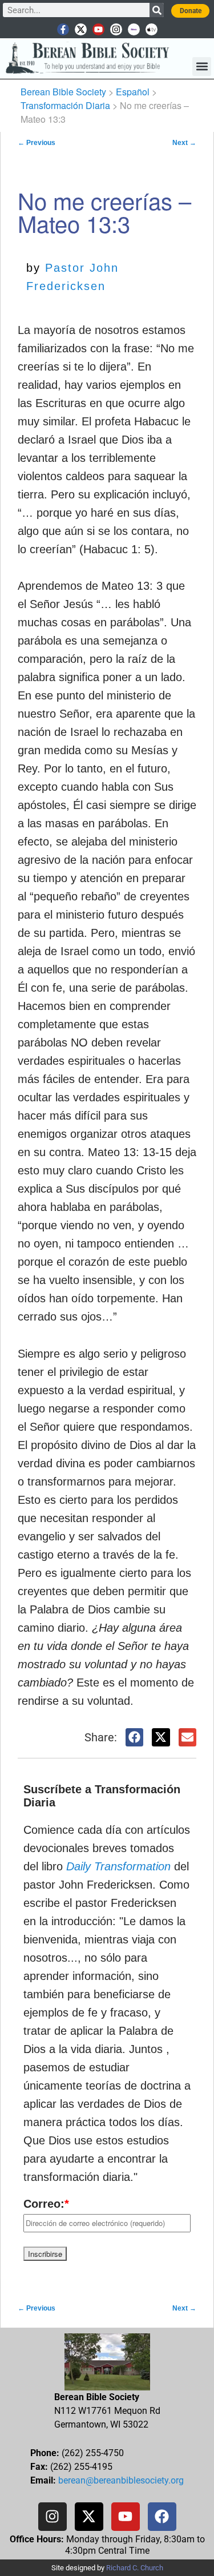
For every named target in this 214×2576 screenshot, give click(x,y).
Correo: (46, 2204)
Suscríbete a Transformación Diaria (102, 1796)
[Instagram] (116, 29)
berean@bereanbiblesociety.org (121, 2480)
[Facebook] (162, 2517)
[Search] (157, 10)
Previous (37, 143)
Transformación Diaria (65, 105)
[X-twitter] (81, 29)
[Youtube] (98, 29)
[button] (202, 67)
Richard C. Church (135, 2568)
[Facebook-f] (63, 29)
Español (133, 92)
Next (184, 143)
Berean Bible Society (63, 92)
